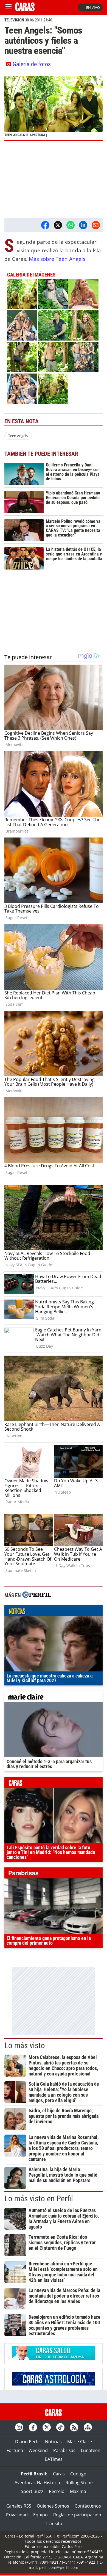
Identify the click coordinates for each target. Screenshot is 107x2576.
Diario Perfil (27, 2442)
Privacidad (17, 2515)
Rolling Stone (79, 2483)
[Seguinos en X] (47, 2427)
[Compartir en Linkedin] (83, 225)
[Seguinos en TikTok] (60, 2427)
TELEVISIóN (14, 20)
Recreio (57, 2491)
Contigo (78, 2474)
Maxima (78, 2491)
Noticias (53, 2442)
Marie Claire (80, 2442)
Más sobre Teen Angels (57, 259)
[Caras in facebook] (33, 2427)
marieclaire (54, 1698)
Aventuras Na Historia (37, 2483)
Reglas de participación (77, 2515)
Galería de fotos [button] (32, 64)
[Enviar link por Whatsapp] (71, 225)
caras (54, 1784)
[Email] (96, 225)
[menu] (9, 7)
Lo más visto (25, 2046)
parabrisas (54, 1874)
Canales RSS (19, 2506)
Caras (59, 2474)
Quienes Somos (53, 2506)
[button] (54, 109)
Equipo (40, 2515)
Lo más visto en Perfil (39, 2199)
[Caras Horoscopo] (54, 2384)
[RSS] (74, 2427)
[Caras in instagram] (19, 2427)
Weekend (38, 2450)
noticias (54, 1612)
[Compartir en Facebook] (45, 225)
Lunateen (91, 2450)
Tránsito (54, 2524)
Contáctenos (88, 2506)
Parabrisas (64, 2450)
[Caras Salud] (54, 2358)
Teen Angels (18, 436)
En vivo (93, 7)
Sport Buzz (32, 2491)
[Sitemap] (88, 2427)
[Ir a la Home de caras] (25, 9)
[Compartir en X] (58, 225)
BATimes (54, 2459)
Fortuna (15, 2450)
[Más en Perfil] (37, 1595)
